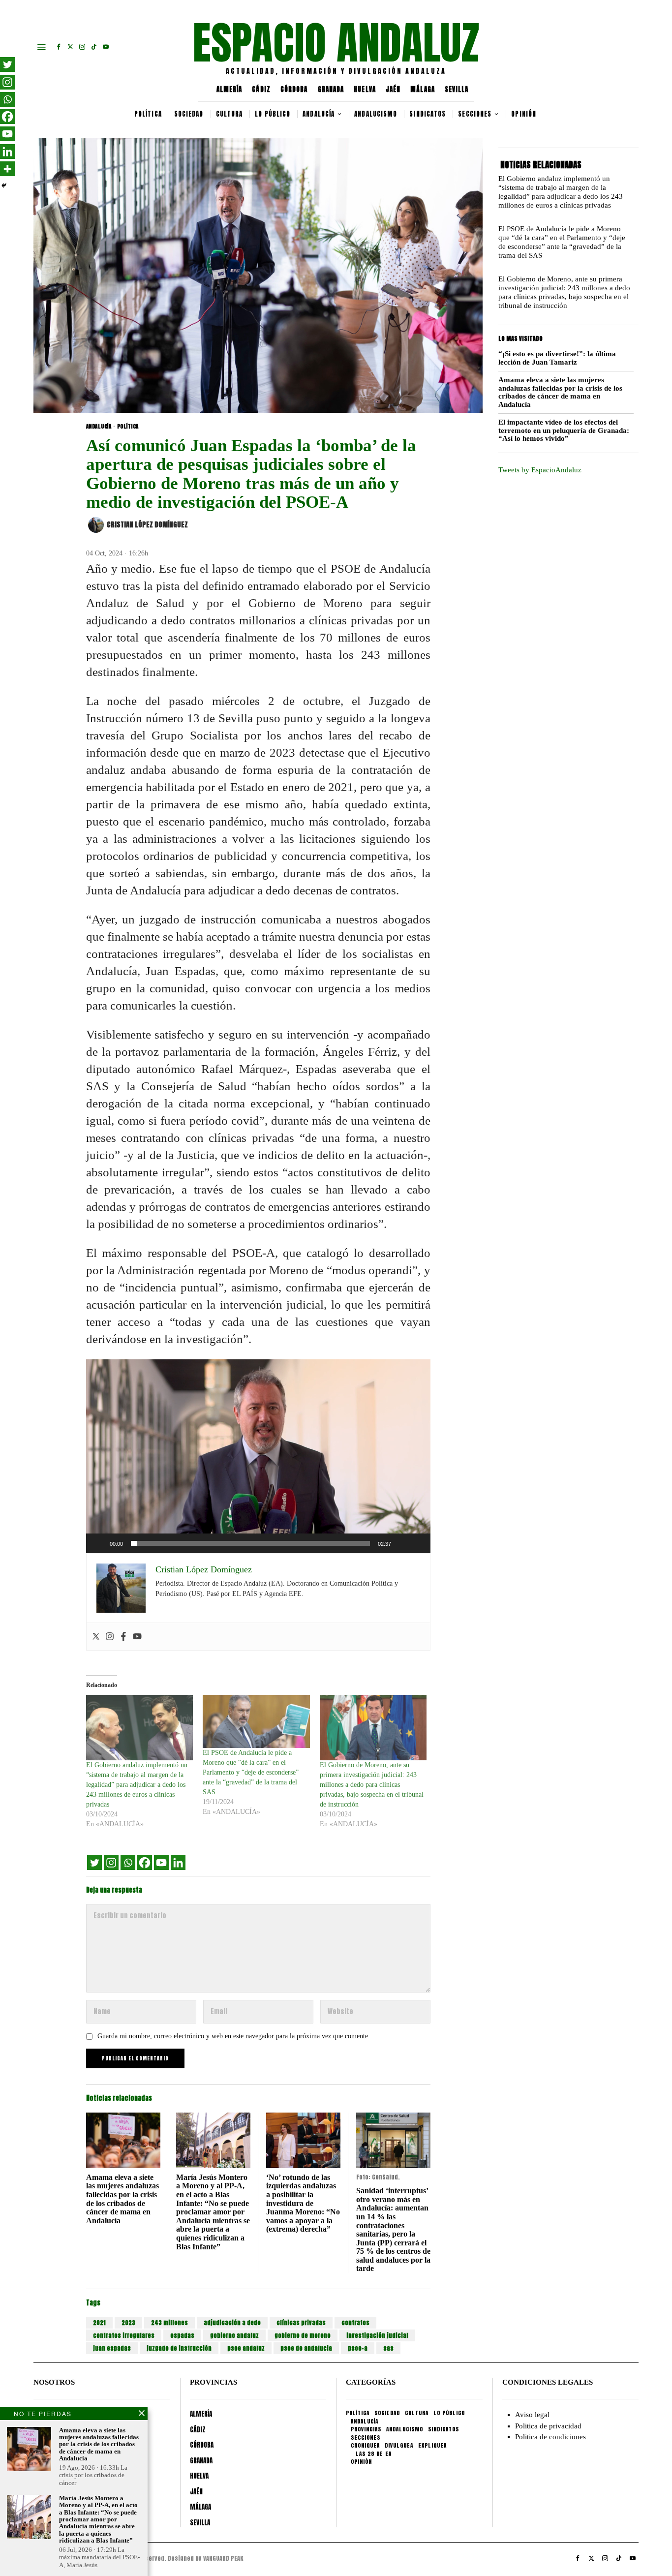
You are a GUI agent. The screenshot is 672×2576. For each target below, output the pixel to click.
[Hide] (4, 185)
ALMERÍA (229, 89)
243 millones (169, 2323)
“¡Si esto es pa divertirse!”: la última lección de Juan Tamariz (557, 358)
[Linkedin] (178, 1863)
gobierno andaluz (234, 2335)
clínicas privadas (301, 2323)
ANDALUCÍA (99, 427)
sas (388, 2348)
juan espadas (112, 2348)
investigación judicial (377, 2335)
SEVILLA (457, 89)
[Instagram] (110, 1637)
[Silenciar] (402, 1543)
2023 (128, 2323)
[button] (258, 1456)
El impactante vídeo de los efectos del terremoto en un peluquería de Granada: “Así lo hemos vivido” (564, 430)
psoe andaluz (246, 2348)
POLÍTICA (128, 427)
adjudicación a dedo (232, 2323)
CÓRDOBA (294, 89)
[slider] (250, 1543)
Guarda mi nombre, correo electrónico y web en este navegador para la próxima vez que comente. (234, 2036)
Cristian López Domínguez (147, 525)
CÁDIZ (261, 89)
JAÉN (393, 89)
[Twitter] (96, 1637)
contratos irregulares (124, 2335)
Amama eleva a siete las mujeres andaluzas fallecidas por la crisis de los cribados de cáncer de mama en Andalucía (122, 2199)
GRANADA (331, 89)
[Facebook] (123, 1637)
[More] (7, 169)
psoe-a (358, 2348)
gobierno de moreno (303, 2335)
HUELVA (365, 89)
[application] (258, 1456)
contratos (355, 2323)
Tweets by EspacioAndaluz (540, 470)
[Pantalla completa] (418, 1543)
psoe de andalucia (306, 2348)
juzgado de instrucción (179, 2348)
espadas (182, 2335)
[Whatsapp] (128, 1863)
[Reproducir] (99, 1543)
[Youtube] (137, 1637)
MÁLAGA (423, 89)
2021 (99, 2323)
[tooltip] (59, 47)
